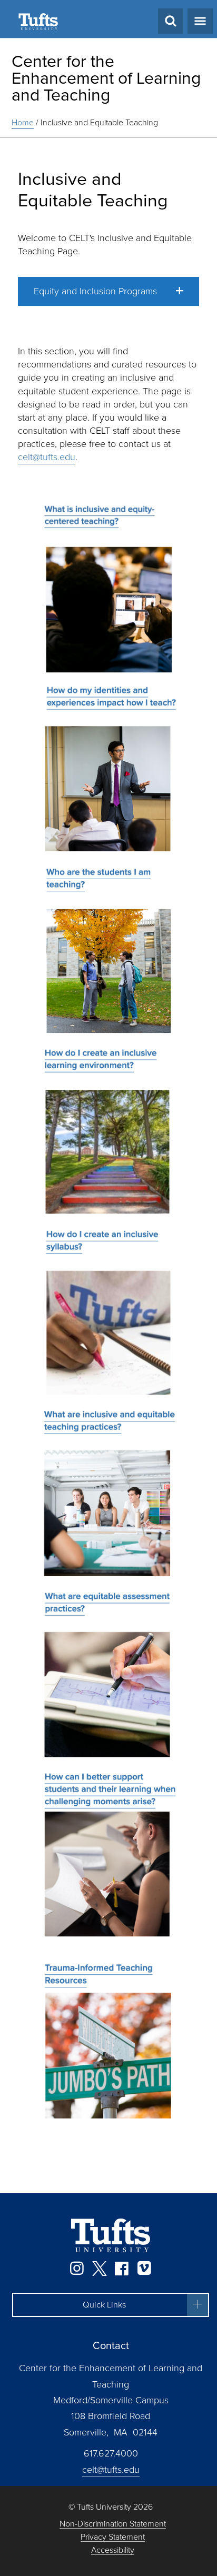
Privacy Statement (113, 2537)
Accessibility (113, 2550)
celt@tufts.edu (47, 457)
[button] (108, 291)
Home (23, 122)
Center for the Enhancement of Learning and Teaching (106, 78)
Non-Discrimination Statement (113, 2524)
